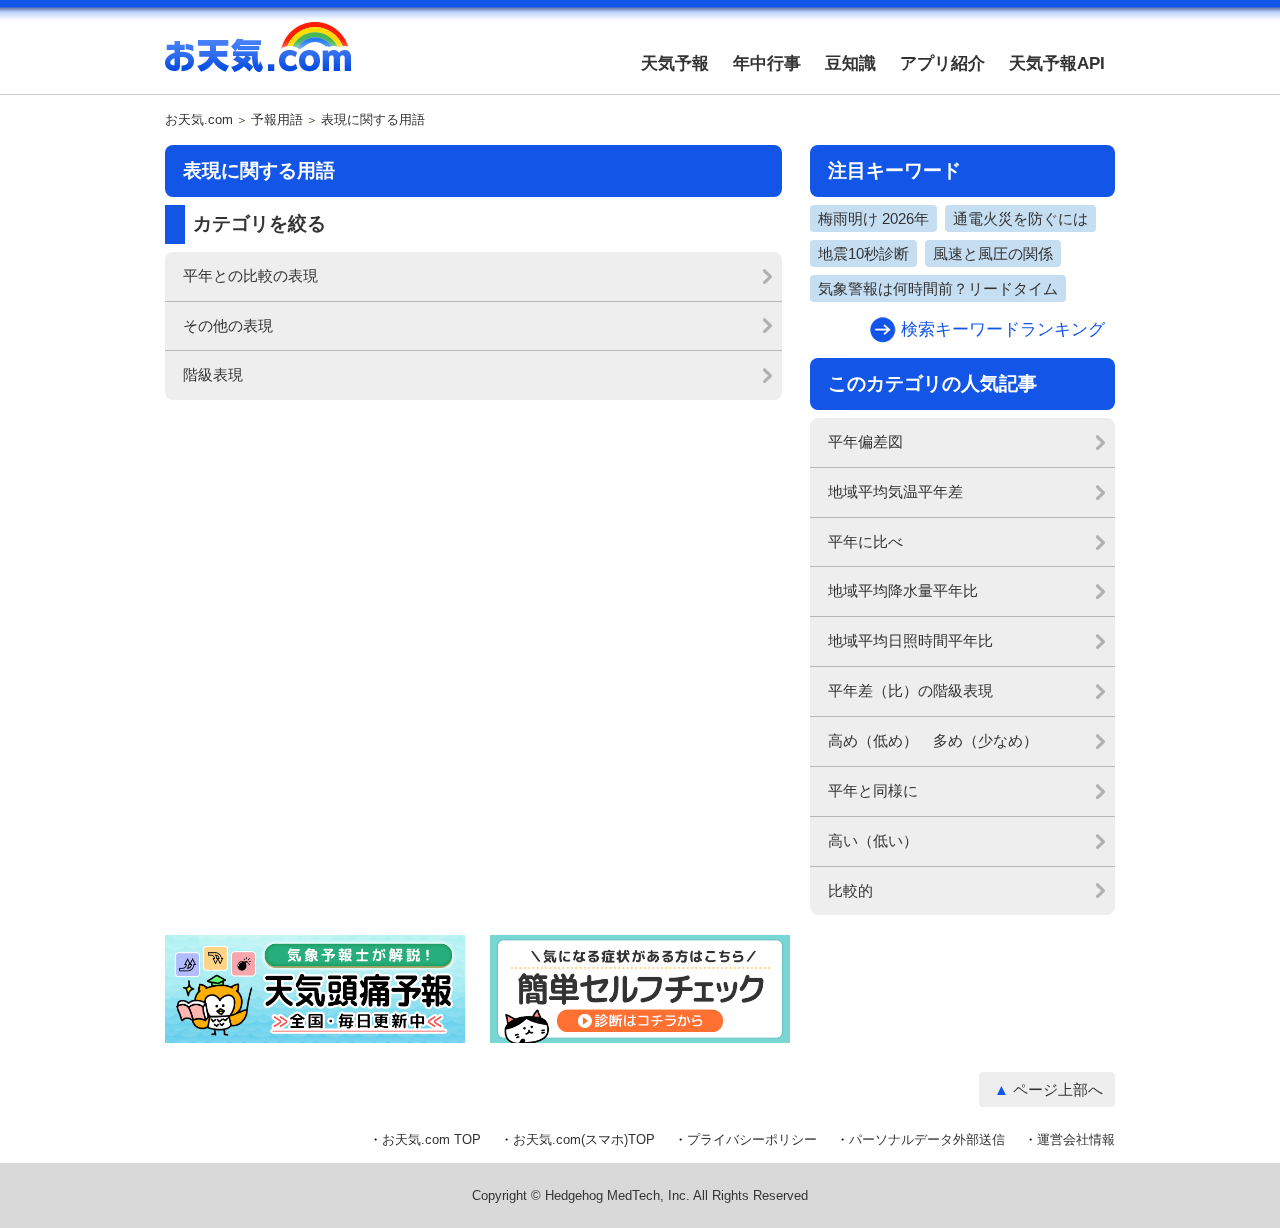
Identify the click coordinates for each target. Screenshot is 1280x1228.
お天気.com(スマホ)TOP (584, 1139)
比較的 (850, 890)
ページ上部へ (1058, 1089)
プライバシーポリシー (752, 1139)
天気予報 (675, 63)
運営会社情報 (1076, 1139)
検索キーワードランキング (1003, 329)
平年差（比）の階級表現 (910, 690)
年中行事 (767, 63)
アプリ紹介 (942, 63)
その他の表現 (228, 325)
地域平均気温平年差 (895, 491)
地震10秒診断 (863, 253)
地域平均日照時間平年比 (910, 640)
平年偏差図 (865, 441)
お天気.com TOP (431, 1139)
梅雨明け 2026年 (873, 218)
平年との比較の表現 (250, 275)
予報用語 (277, 120)
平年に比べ (865, 541)
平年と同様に (873, 790)
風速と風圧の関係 (993, 253)
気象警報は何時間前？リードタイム (938, 288)
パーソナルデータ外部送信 (927, 1139)
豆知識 (850, 63)
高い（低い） (873, 840)
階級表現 (213, 374)
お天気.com (258, 58)
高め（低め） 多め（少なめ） (933, 740)
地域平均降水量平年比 (903, 590)
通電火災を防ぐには (1020, 218)
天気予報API (1057, 63)
